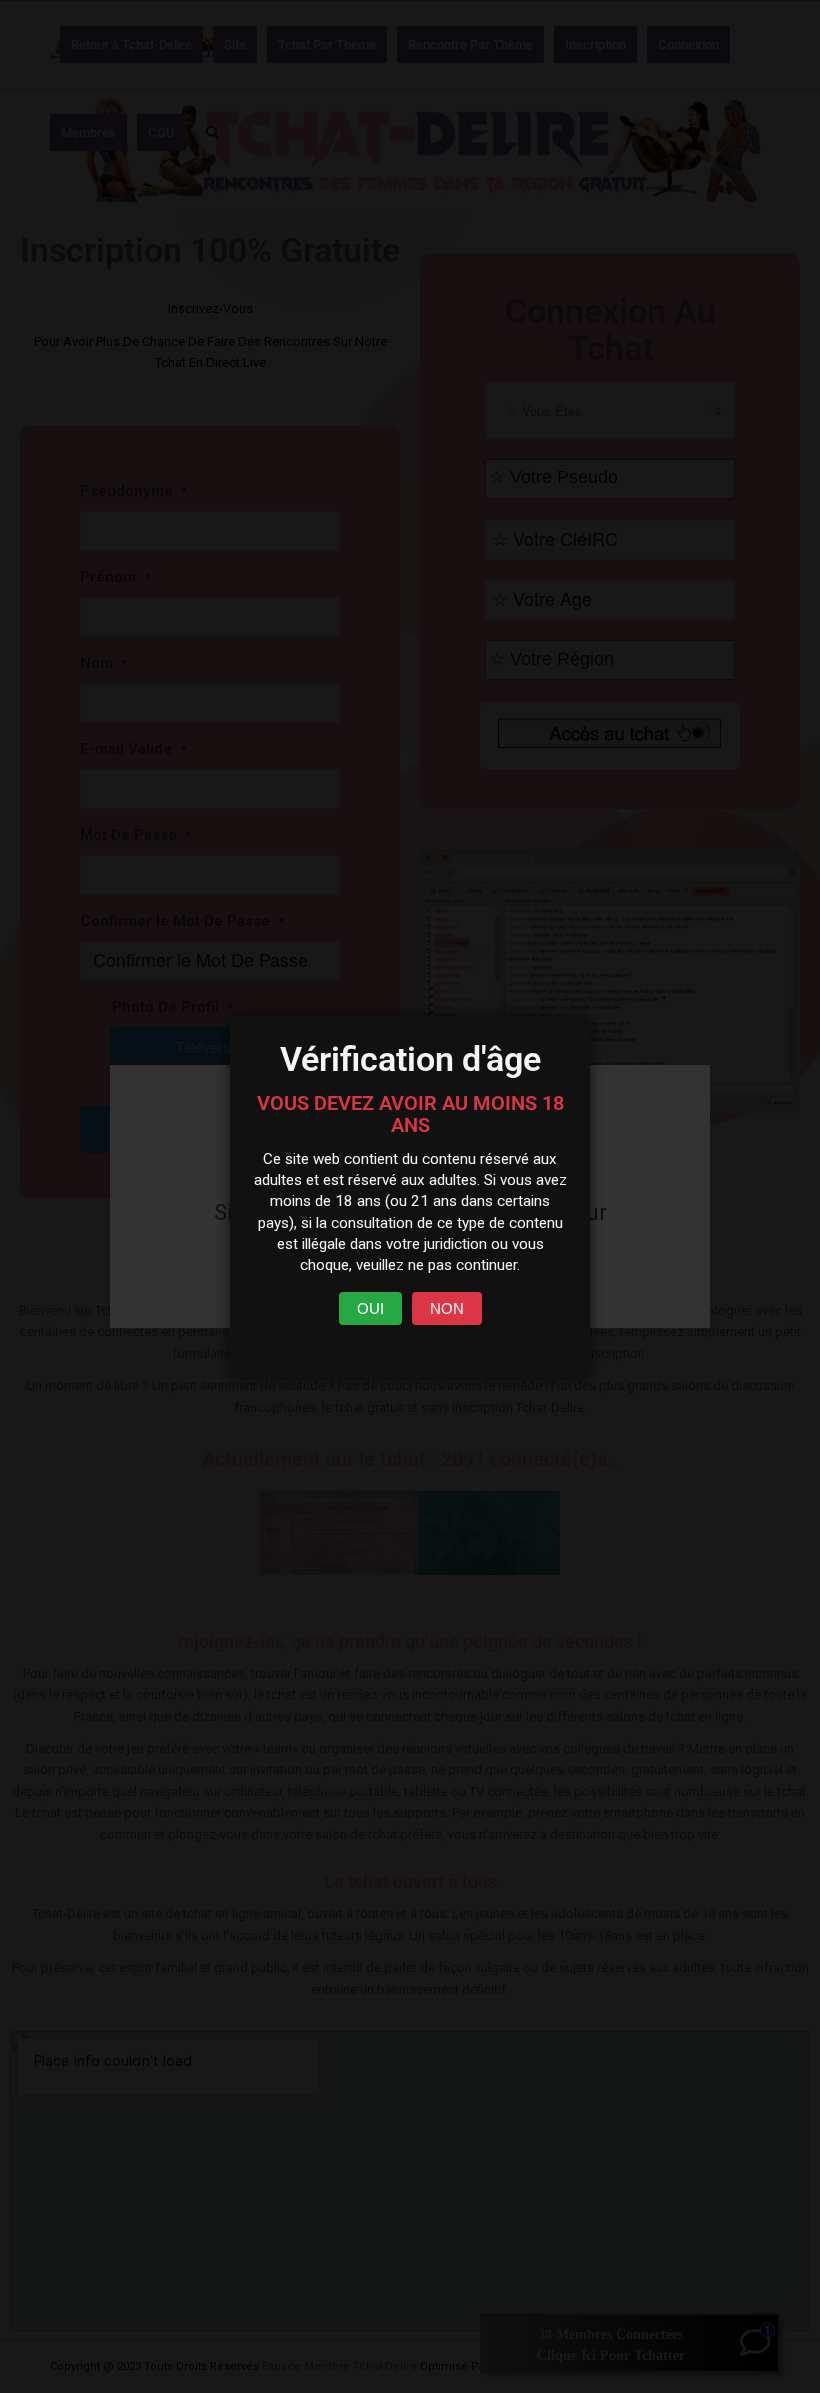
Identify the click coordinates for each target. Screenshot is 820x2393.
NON (447, 1308)
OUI (370, 1308)
